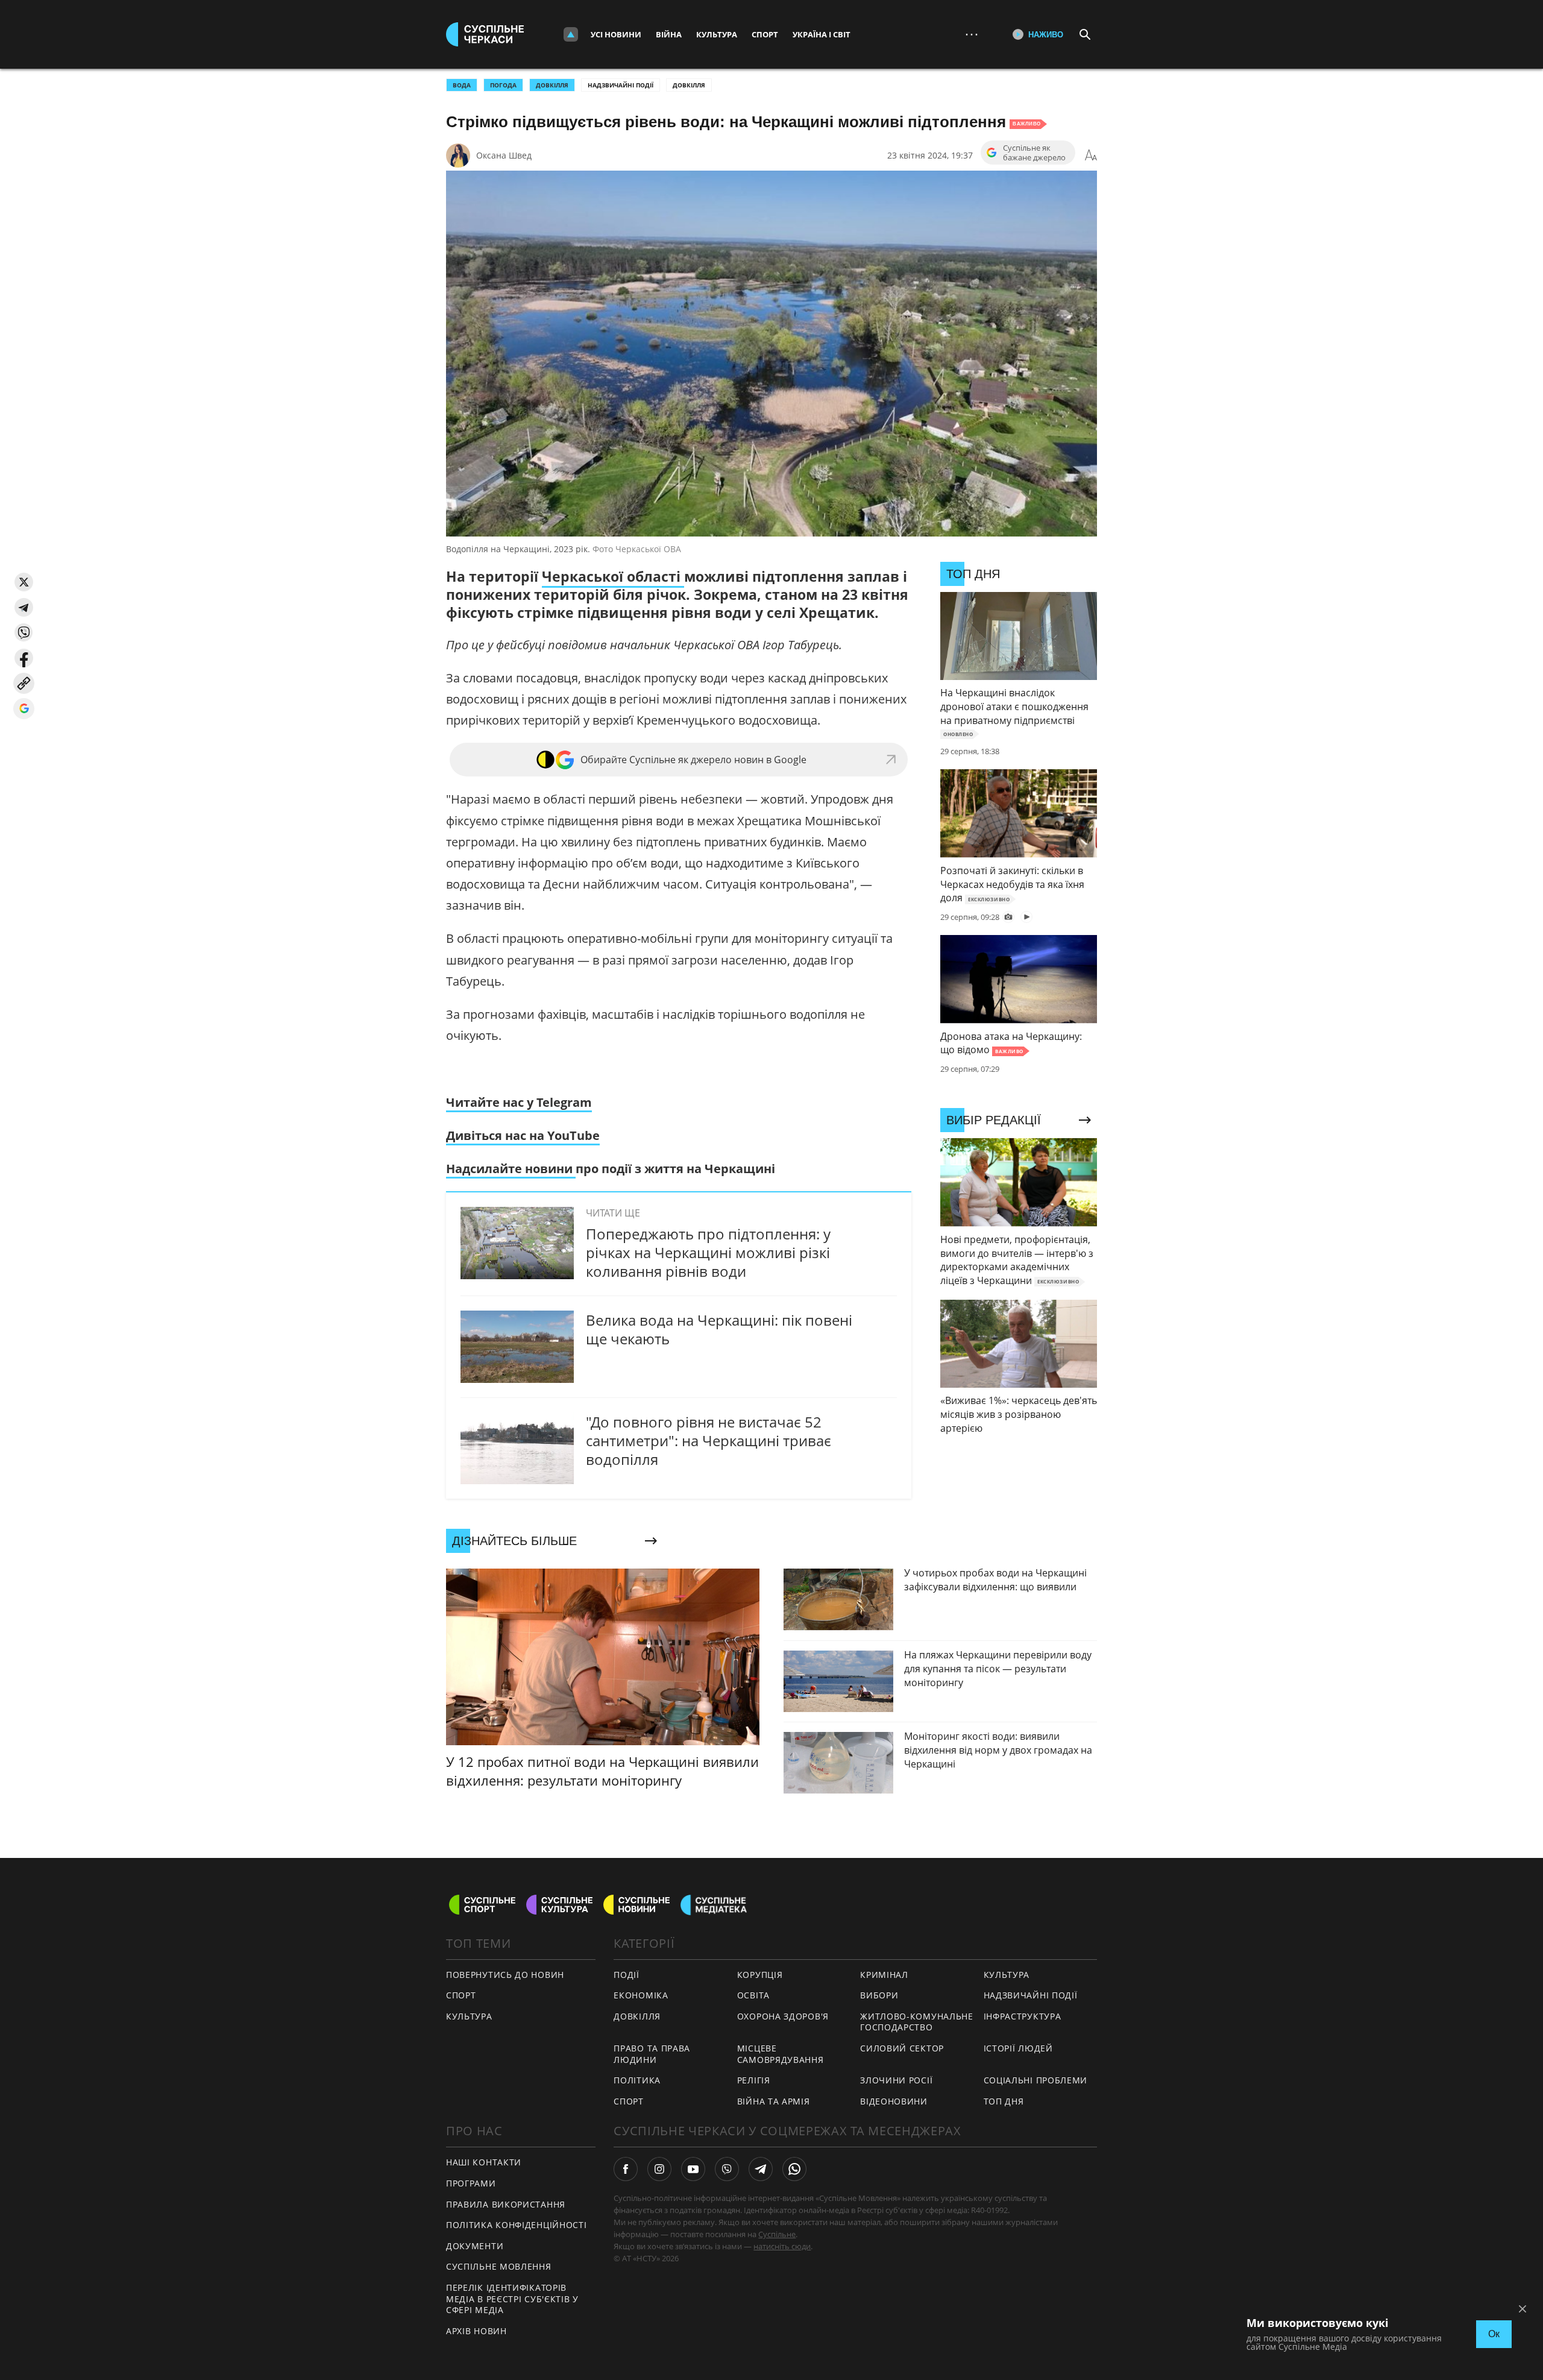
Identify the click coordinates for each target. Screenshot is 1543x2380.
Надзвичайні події (621, 85)
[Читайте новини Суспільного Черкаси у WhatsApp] (794, 2169)
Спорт (765, 34)
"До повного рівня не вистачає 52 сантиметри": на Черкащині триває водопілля (709, 1440)
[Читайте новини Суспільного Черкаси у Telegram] (761, 2169)
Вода (462, 85)
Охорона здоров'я (783, 2016)
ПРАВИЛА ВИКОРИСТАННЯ (506, 2204)
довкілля (552, 85)
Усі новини (616, 34)
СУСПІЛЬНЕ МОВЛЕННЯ (499, 2266)
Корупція (760, 1975)
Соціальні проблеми (1036, 2080)
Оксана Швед (504, 155)
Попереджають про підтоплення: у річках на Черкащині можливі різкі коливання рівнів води (708, 1252)
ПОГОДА (503, 85)
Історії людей (1018, 2048)
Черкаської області (613, 576)
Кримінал (884, 1975)
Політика (637, 2080)
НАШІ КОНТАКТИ (484, 2162)
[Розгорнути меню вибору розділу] (571, 34)
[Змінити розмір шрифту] (1091, 156)
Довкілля (689, 85)
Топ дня (1004, 2101)
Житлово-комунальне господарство (917, 2022)
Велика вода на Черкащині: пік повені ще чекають (719, 1329)
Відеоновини (894, 2101)
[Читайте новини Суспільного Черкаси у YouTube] (693, 2169)
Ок (1494, 2334)
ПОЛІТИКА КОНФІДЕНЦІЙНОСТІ (517, 2225)
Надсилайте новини (511, 1169)
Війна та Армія (774, 2101)
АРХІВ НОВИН (476, 2331)
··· (972, 34)
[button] (24, 582)
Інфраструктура (1023, 2016)
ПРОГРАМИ (471, 2183)
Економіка (641, 1995)
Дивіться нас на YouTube (523, 1135)
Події (627, 1975)
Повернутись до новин (505, 1975)
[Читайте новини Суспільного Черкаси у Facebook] (626, 2169)
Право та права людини (652, 2054)
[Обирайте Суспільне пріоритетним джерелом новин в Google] (24, 709)
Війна (669, 34)
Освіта (753, 1995)
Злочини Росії (896, 2080)
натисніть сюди (782, 2246)
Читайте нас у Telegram (519, 1102)
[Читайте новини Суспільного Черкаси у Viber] (727, 2169)
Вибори (879, 1995)
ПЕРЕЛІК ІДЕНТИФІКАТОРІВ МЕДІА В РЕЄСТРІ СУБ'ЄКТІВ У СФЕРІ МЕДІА (512, 2299)
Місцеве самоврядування (781, 2054)
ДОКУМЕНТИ (475, 2246)
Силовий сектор (902, 2048)
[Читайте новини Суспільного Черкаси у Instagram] (659, 2169)
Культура (717, 34)
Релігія (754, 2080)
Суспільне (777, 2234)
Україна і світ (822, 34)
